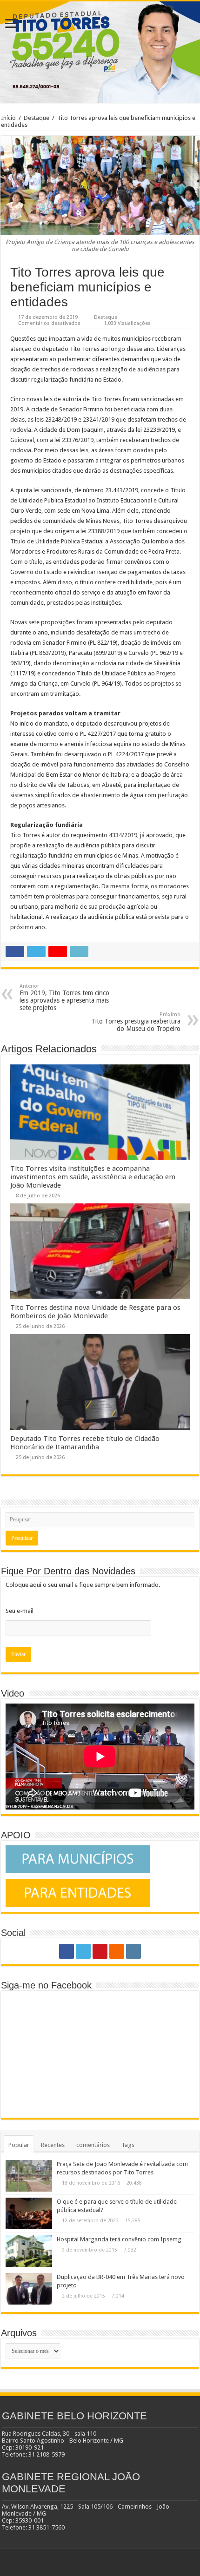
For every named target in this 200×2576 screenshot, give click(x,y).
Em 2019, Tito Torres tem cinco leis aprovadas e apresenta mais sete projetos (64, 997)
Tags (128, 2145)
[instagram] (133, 1951)
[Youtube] (100, 1951)
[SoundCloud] (117, 1951)
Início (8, 118)
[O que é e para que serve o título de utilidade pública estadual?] (29, 2213)
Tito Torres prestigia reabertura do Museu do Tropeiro (136, 1022)
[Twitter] (83, 1951)
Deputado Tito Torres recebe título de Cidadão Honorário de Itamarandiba (85, 1443)
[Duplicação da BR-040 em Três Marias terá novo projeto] (29, 2289)
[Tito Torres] (100, 52)
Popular (19, 2145)
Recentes (53, 2145)
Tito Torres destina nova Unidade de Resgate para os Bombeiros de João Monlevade (95, 1312)
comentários (93, 2145)
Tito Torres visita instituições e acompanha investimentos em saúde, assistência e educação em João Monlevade (93, 1177)
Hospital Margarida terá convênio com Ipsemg (119, 2239)
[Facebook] (67, 1951)
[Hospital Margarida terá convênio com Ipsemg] (29, 2251)
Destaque (37, 118)
